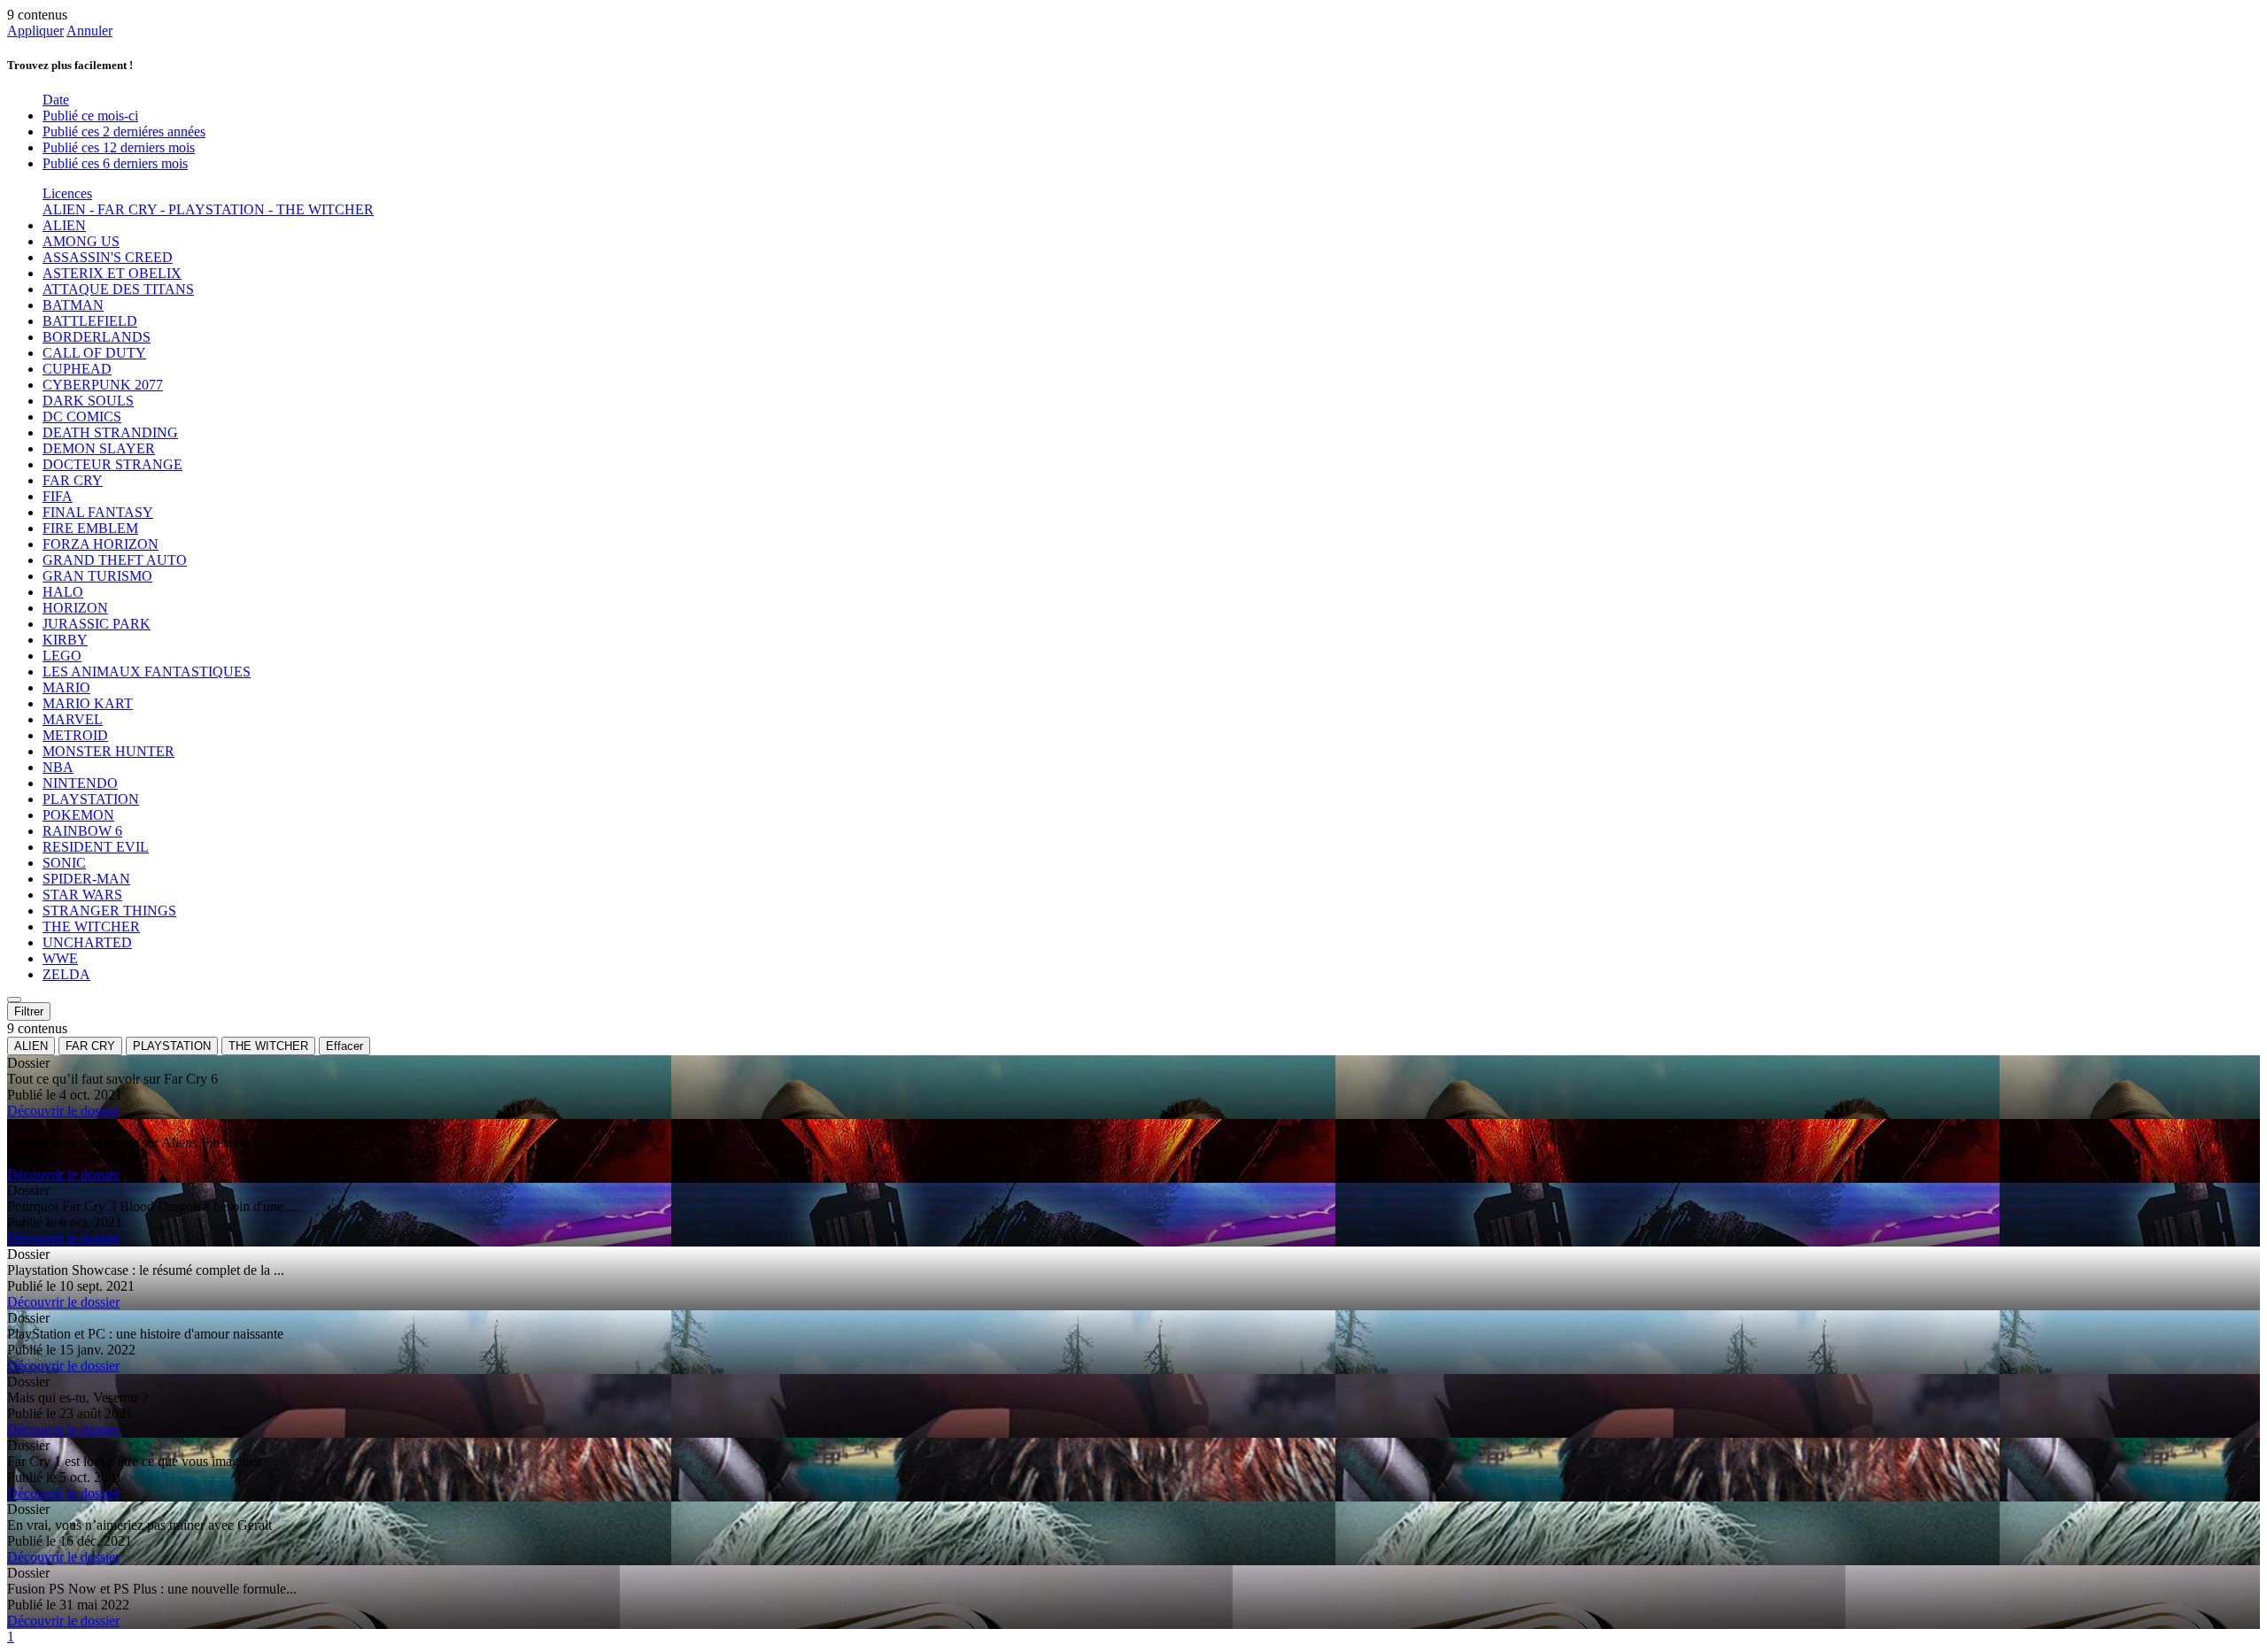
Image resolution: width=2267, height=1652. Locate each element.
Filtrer (29, 1011)
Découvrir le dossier (63, 1111)
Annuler (89, 31)
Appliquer (35, 31)
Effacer (344, 1046)
